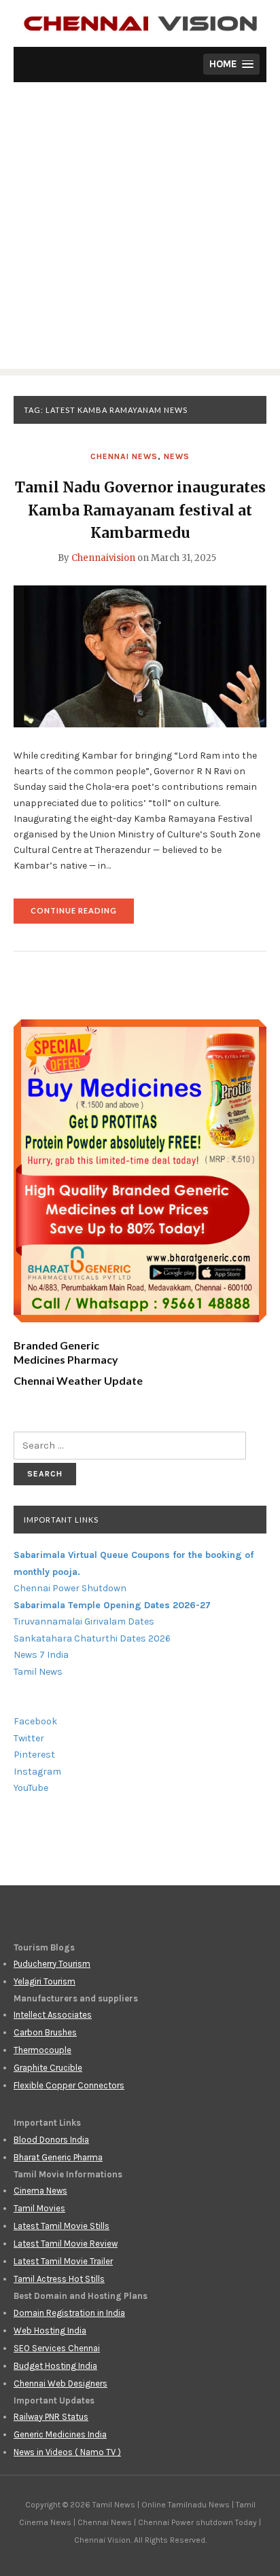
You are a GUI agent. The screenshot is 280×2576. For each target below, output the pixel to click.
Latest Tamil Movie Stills (62, 2226)
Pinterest (34, 1755)
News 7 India (41, 1655)
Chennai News (124, 456)
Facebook (35, 1721)
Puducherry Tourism (52, 1964)
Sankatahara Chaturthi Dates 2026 (92, 1638)
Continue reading (82, 914)
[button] (231, 64)
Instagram (37, 1772)
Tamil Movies (39, 2208)
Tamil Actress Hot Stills (59, 2279)
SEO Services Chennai (57, 2348)
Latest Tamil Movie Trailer (63, 2261)
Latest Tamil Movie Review (66, 2244)
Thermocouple (42, 2050)
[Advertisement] (140, 229)
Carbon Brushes (45, 2032)
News (177, 456)
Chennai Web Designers (60, 2383)
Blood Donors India (51, 2140)
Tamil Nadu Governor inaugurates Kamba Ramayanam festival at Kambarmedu (140, 510)
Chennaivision (103, 558)
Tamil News (38, 1672)
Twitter (29, 1738)
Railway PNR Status (51, 2417)
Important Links (61, 1520)
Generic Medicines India (60, 2434)
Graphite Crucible (48, 2068)
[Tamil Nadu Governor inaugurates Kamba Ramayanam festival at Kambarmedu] (140, 655)
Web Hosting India (50, 2330)
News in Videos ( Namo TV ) (67, 2452)
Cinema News (40, 2191)
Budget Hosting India (55, 2366)
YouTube (31, 1788)
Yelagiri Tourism (45, 1981)
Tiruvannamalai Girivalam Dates (84, 1621)
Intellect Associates (53, 2015)
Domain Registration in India (69, 2313)
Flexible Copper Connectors (69, 2085)
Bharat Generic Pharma (58, 2157)
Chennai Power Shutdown (70, 1588)
